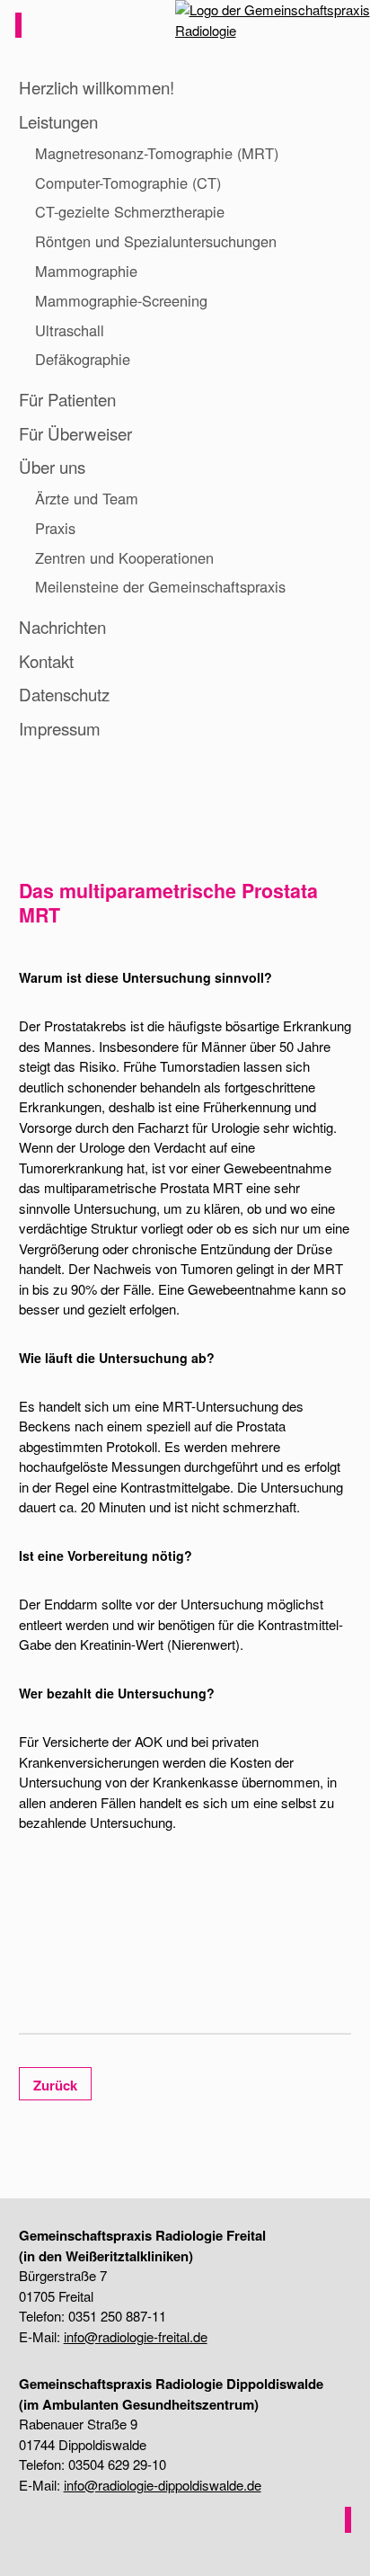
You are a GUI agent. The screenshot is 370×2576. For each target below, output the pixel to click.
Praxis (55, 528)
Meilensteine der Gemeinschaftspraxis (160, 586)
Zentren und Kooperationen (124, 557)
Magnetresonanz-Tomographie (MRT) (157, 153)
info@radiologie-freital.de (136, 2336)
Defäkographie (83, 359)
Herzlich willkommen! (97, 87)
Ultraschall (70, 330)
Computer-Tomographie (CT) (128, 183)
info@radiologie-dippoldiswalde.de (163, 2485)
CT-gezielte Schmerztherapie (130, 211)
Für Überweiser (75, 433)
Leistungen (58, 121)
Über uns (52, 466)
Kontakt (46, 660)
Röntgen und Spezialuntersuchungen (156, 241)
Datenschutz (64, 694)
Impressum (60, 728)
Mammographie (86, 271)
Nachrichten (62, 626)
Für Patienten (67, 399)
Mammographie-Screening (121, 300)
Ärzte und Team (87, 498)
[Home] (262, 25)
